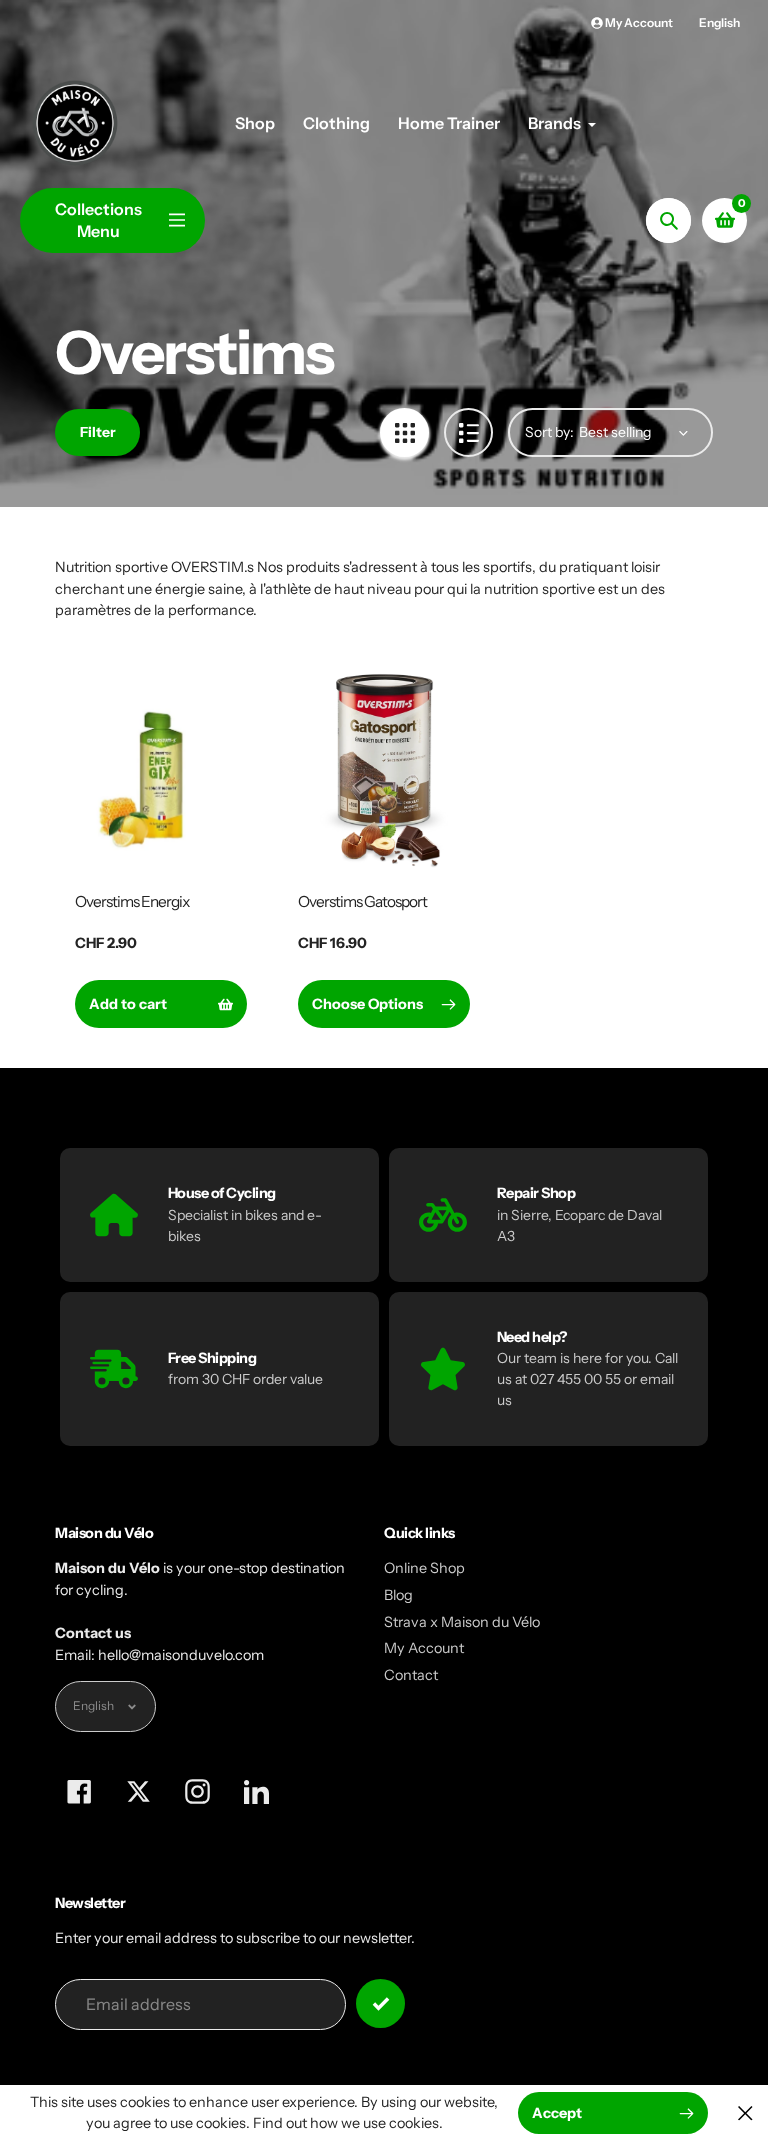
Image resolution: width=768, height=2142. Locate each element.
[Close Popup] (745, 2113)
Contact (411, 1675)
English (719, 22)
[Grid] (404, 432)
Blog (398, 1595)
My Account (424, 1648)
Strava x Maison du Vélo (462, 1622)
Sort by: (549, 432)
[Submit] (380, 2003)
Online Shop (424, 1568)
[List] (468, 432)
